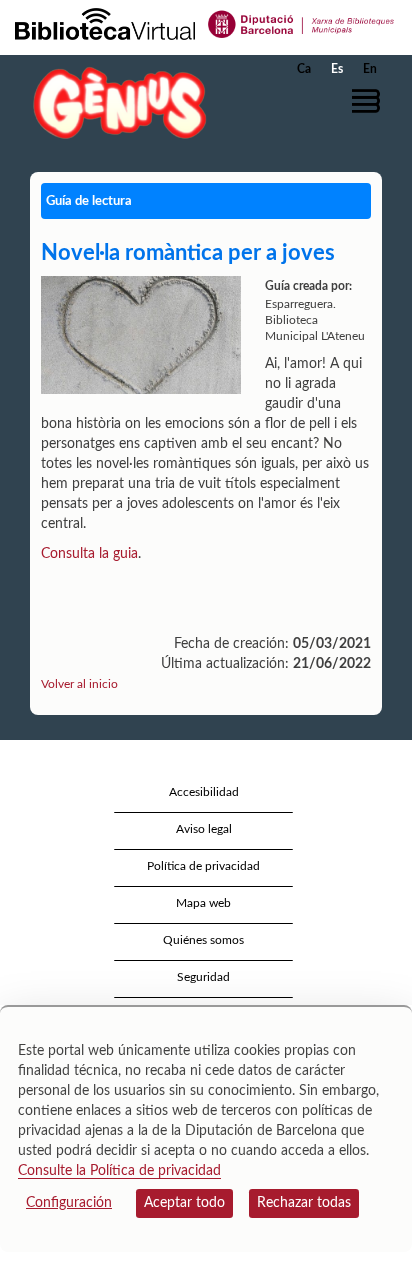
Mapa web (203, 903)
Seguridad (203, 977)
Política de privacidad (203, 866)
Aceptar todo (184, 1203)
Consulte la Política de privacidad (119, 1171)
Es (337, 69)
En (370, 69)
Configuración (69, 1203)
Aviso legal (204, 829)
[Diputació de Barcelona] (301, 23)
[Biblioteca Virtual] (105, 23)
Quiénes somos (203, 940)
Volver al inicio (79, 684)
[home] (115, 102)
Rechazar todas (304, 1203)
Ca (304, 69)
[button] (369, 101)
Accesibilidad (204, 792)
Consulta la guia (89, 554)
